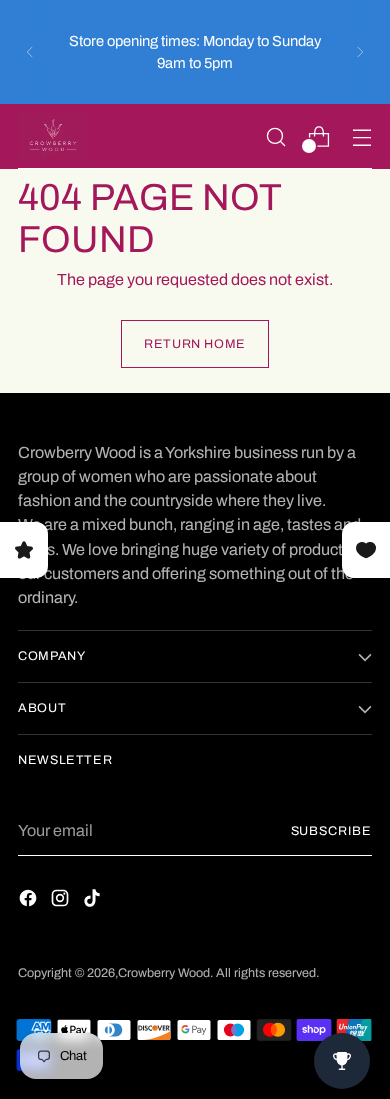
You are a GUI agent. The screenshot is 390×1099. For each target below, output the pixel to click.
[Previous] (30, 52)
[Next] (360, 52)
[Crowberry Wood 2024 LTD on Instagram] (62, 901)
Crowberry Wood (164, 973)
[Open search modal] (275, 136)
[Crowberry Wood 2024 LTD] (53, 136)
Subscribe (331, 831)
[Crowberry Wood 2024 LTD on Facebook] (30, 901)
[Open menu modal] (361, 136)
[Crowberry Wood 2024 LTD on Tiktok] (94, 901)
